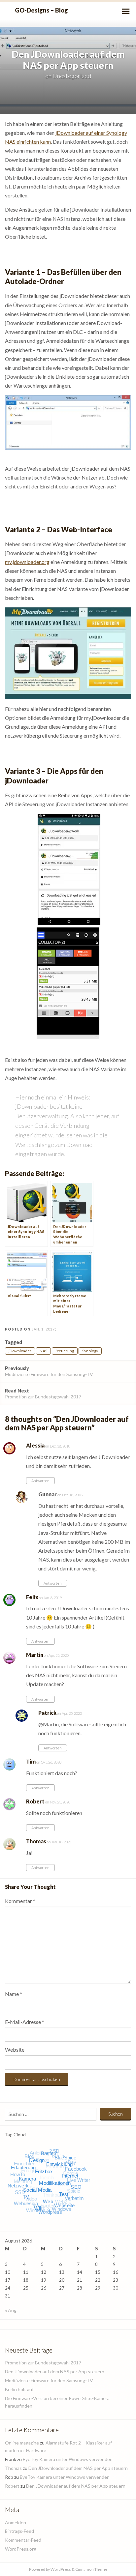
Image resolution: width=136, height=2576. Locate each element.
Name (14, 1994)
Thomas (36, 1841)
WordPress (61, 2569)
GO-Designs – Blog (41, 10)
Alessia (35, 1445)
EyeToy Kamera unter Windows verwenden (68, 2459)
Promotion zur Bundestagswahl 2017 (43, 1394)
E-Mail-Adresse (25, 2022)
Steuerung (65, 1351)
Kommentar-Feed (23, 2540)
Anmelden (16, 2522)
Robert (35, 1801)
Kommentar (20, 1901)
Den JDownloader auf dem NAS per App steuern (55, 2371)
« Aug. (11, 2310)
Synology (90, 1351)
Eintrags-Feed (19, 2531)
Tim (31, 1761)
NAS (43, 1351)
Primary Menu (126, 11)
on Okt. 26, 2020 (49, 1762)
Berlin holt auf (19, 2389)
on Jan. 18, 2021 (59, 1842)
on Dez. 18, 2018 (57, 1446)
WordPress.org (21, 2549)
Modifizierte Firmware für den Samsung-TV (49, 1371)
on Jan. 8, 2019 (50, 1598)
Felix (32, 1597)
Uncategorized (72, 76)
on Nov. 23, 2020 (57, 1802)
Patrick (47, 1713)
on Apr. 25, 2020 (56, 1655)
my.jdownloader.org (27, 562)
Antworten (40, 1481)
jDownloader (20, 1351)
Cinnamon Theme (91, 2569)
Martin (35, 1655)
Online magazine (22, 2443)
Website (15, 2049)
